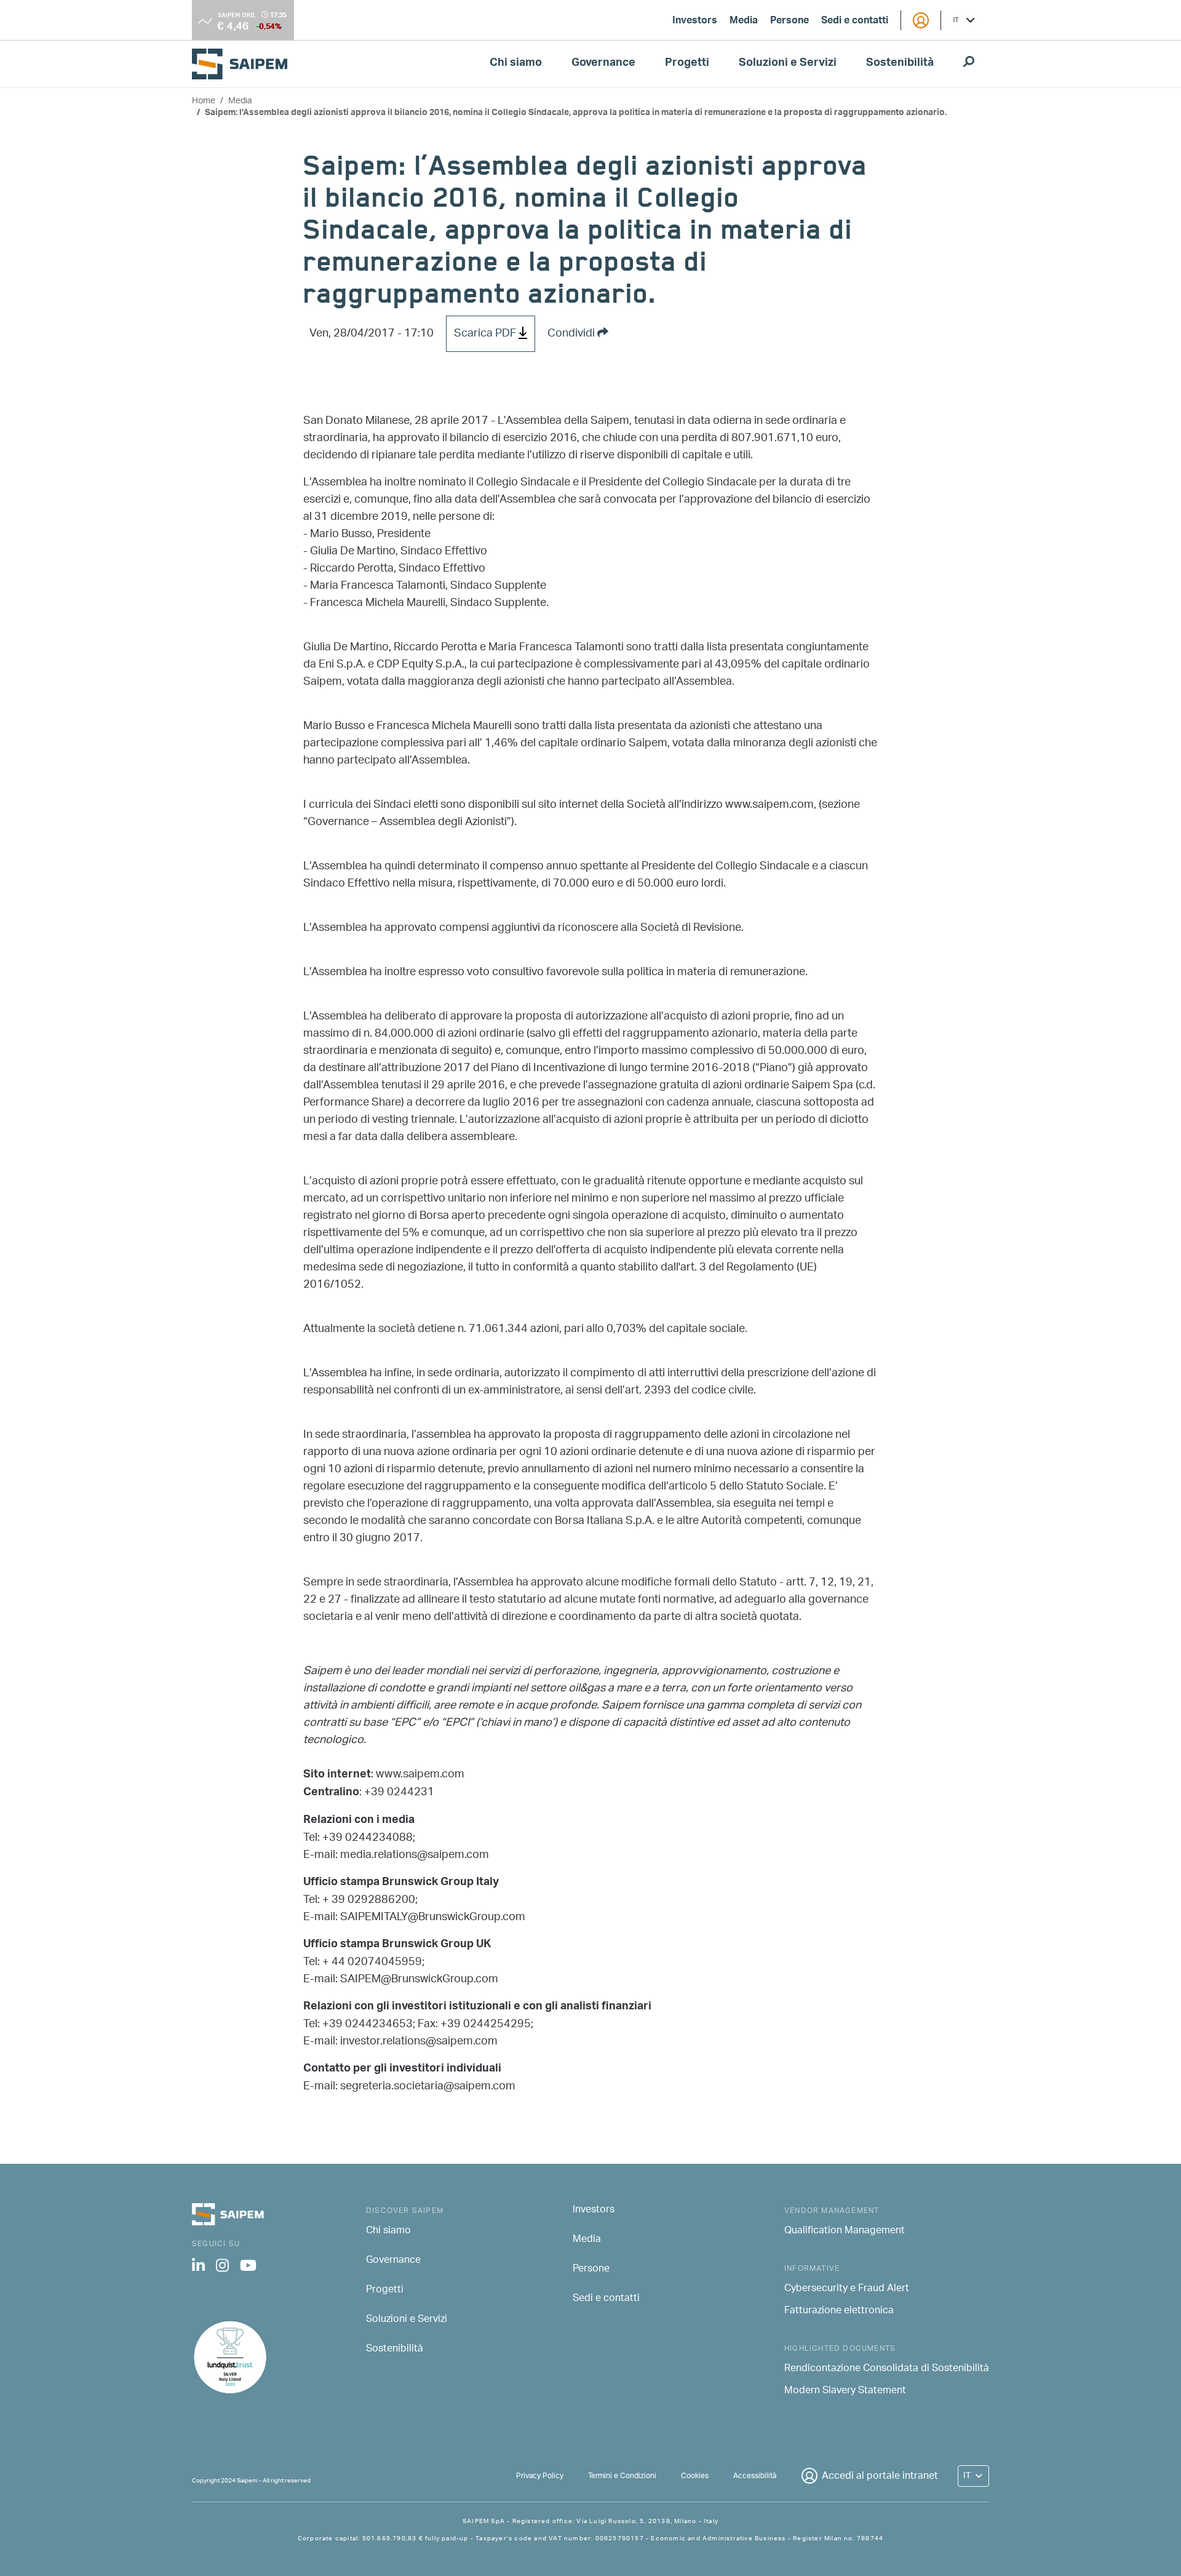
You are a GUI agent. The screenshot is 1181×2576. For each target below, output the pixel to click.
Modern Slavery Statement (845, 2391)
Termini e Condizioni (622, 2476)
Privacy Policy (540, 2476)
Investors (695, 22)
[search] (969, 64)
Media (744, 22)
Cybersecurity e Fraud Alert (847, 2289)
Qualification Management (845, 2231)
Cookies (695, 2476)
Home (204, 101)
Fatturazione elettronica (839, 2311)
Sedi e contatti (855, 22)
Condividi (572, 334)
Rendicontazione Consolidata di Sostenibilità (887, 2369)
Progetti (687, 64)
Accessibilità (755, 2476)
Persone (789, 22)
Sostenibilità (900, 64)
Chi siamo (516, 64)
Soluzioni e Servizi (788, 64)
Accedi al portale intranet (880, 2477)
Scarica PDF (486, 334)
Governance (603, 64)
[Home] (245, 64)
